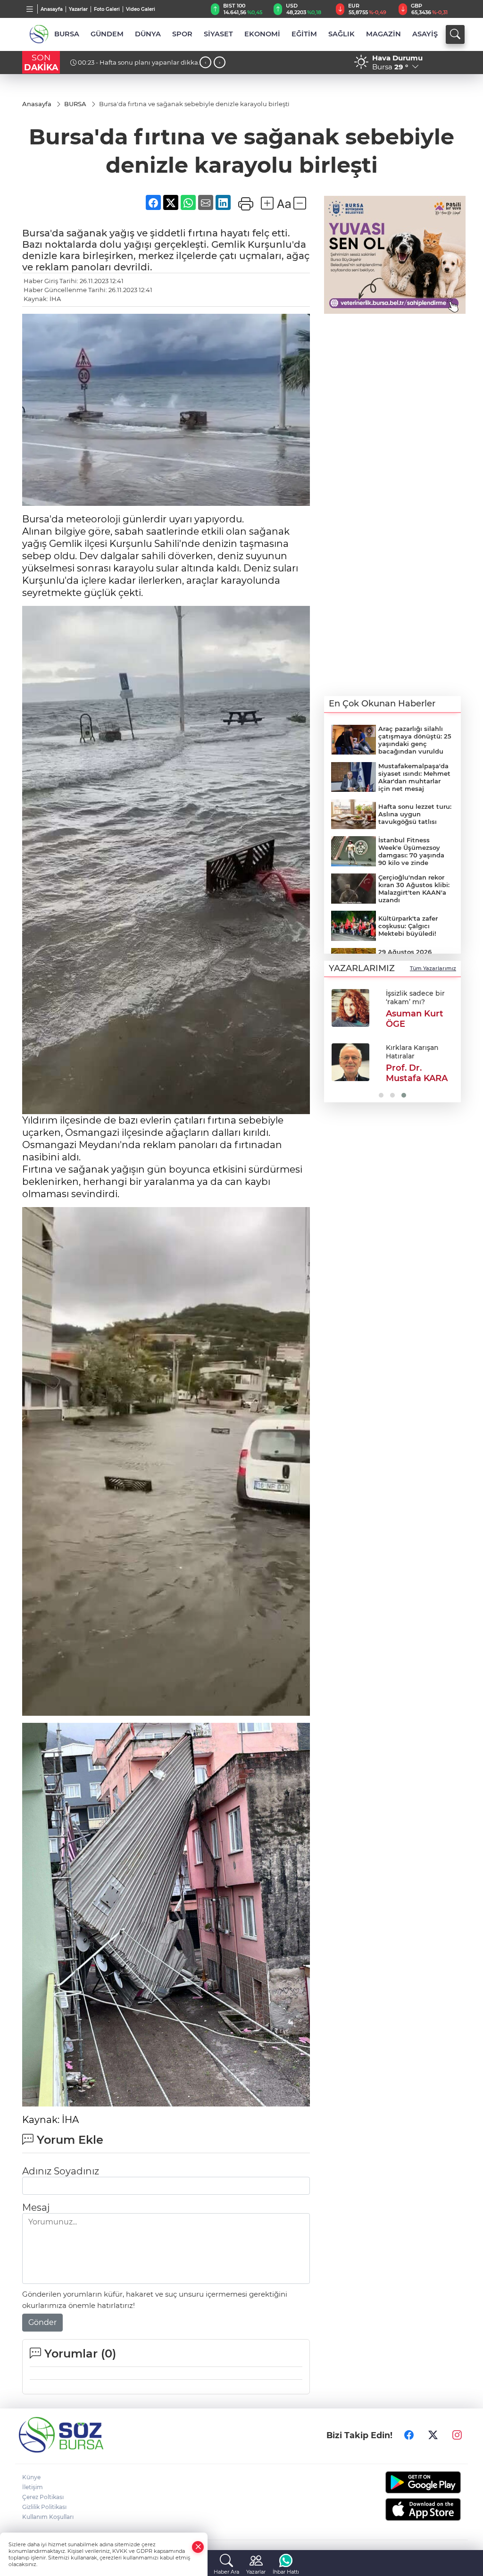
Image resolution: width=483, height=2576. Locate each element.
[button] (335, 1042)
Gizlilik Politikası (44, 2507)
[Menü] (30, 9)
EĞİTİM (304, 34)
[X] (433, 2435)
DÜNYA (148, 34)
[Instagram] (457, 2435)
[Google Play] (411, 2482)
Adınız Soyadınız (61, 2171)
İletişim (33, 2487)
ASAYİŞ (425, 34)
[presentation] (205, 63)
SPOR (182, 34)
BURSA (67, 34)
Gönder (42, 2322)
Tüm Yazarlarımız (433, 968)
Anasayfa (52, 9)
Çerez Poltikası (43, 2497)
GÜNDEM (107, 34)
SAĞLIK (341, 34)
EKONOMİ (262, 34)
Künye (31, 2477)
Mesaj (36, 2207)
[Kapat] (198, 2547)
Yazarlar (78, 9)
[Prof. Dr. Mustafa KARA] (350, 1062)
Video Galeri (141, 9)
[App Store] (411, 2509)
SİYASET (218, 34)
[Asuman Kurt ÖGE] (350, 1008)
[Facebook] (409, 2435)
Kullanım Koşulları (48, 2517)
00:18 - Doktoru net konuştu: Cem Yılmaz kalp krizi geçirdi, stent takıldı (127, 66)
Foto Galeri (107, 9)
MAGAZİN (383, 34)
